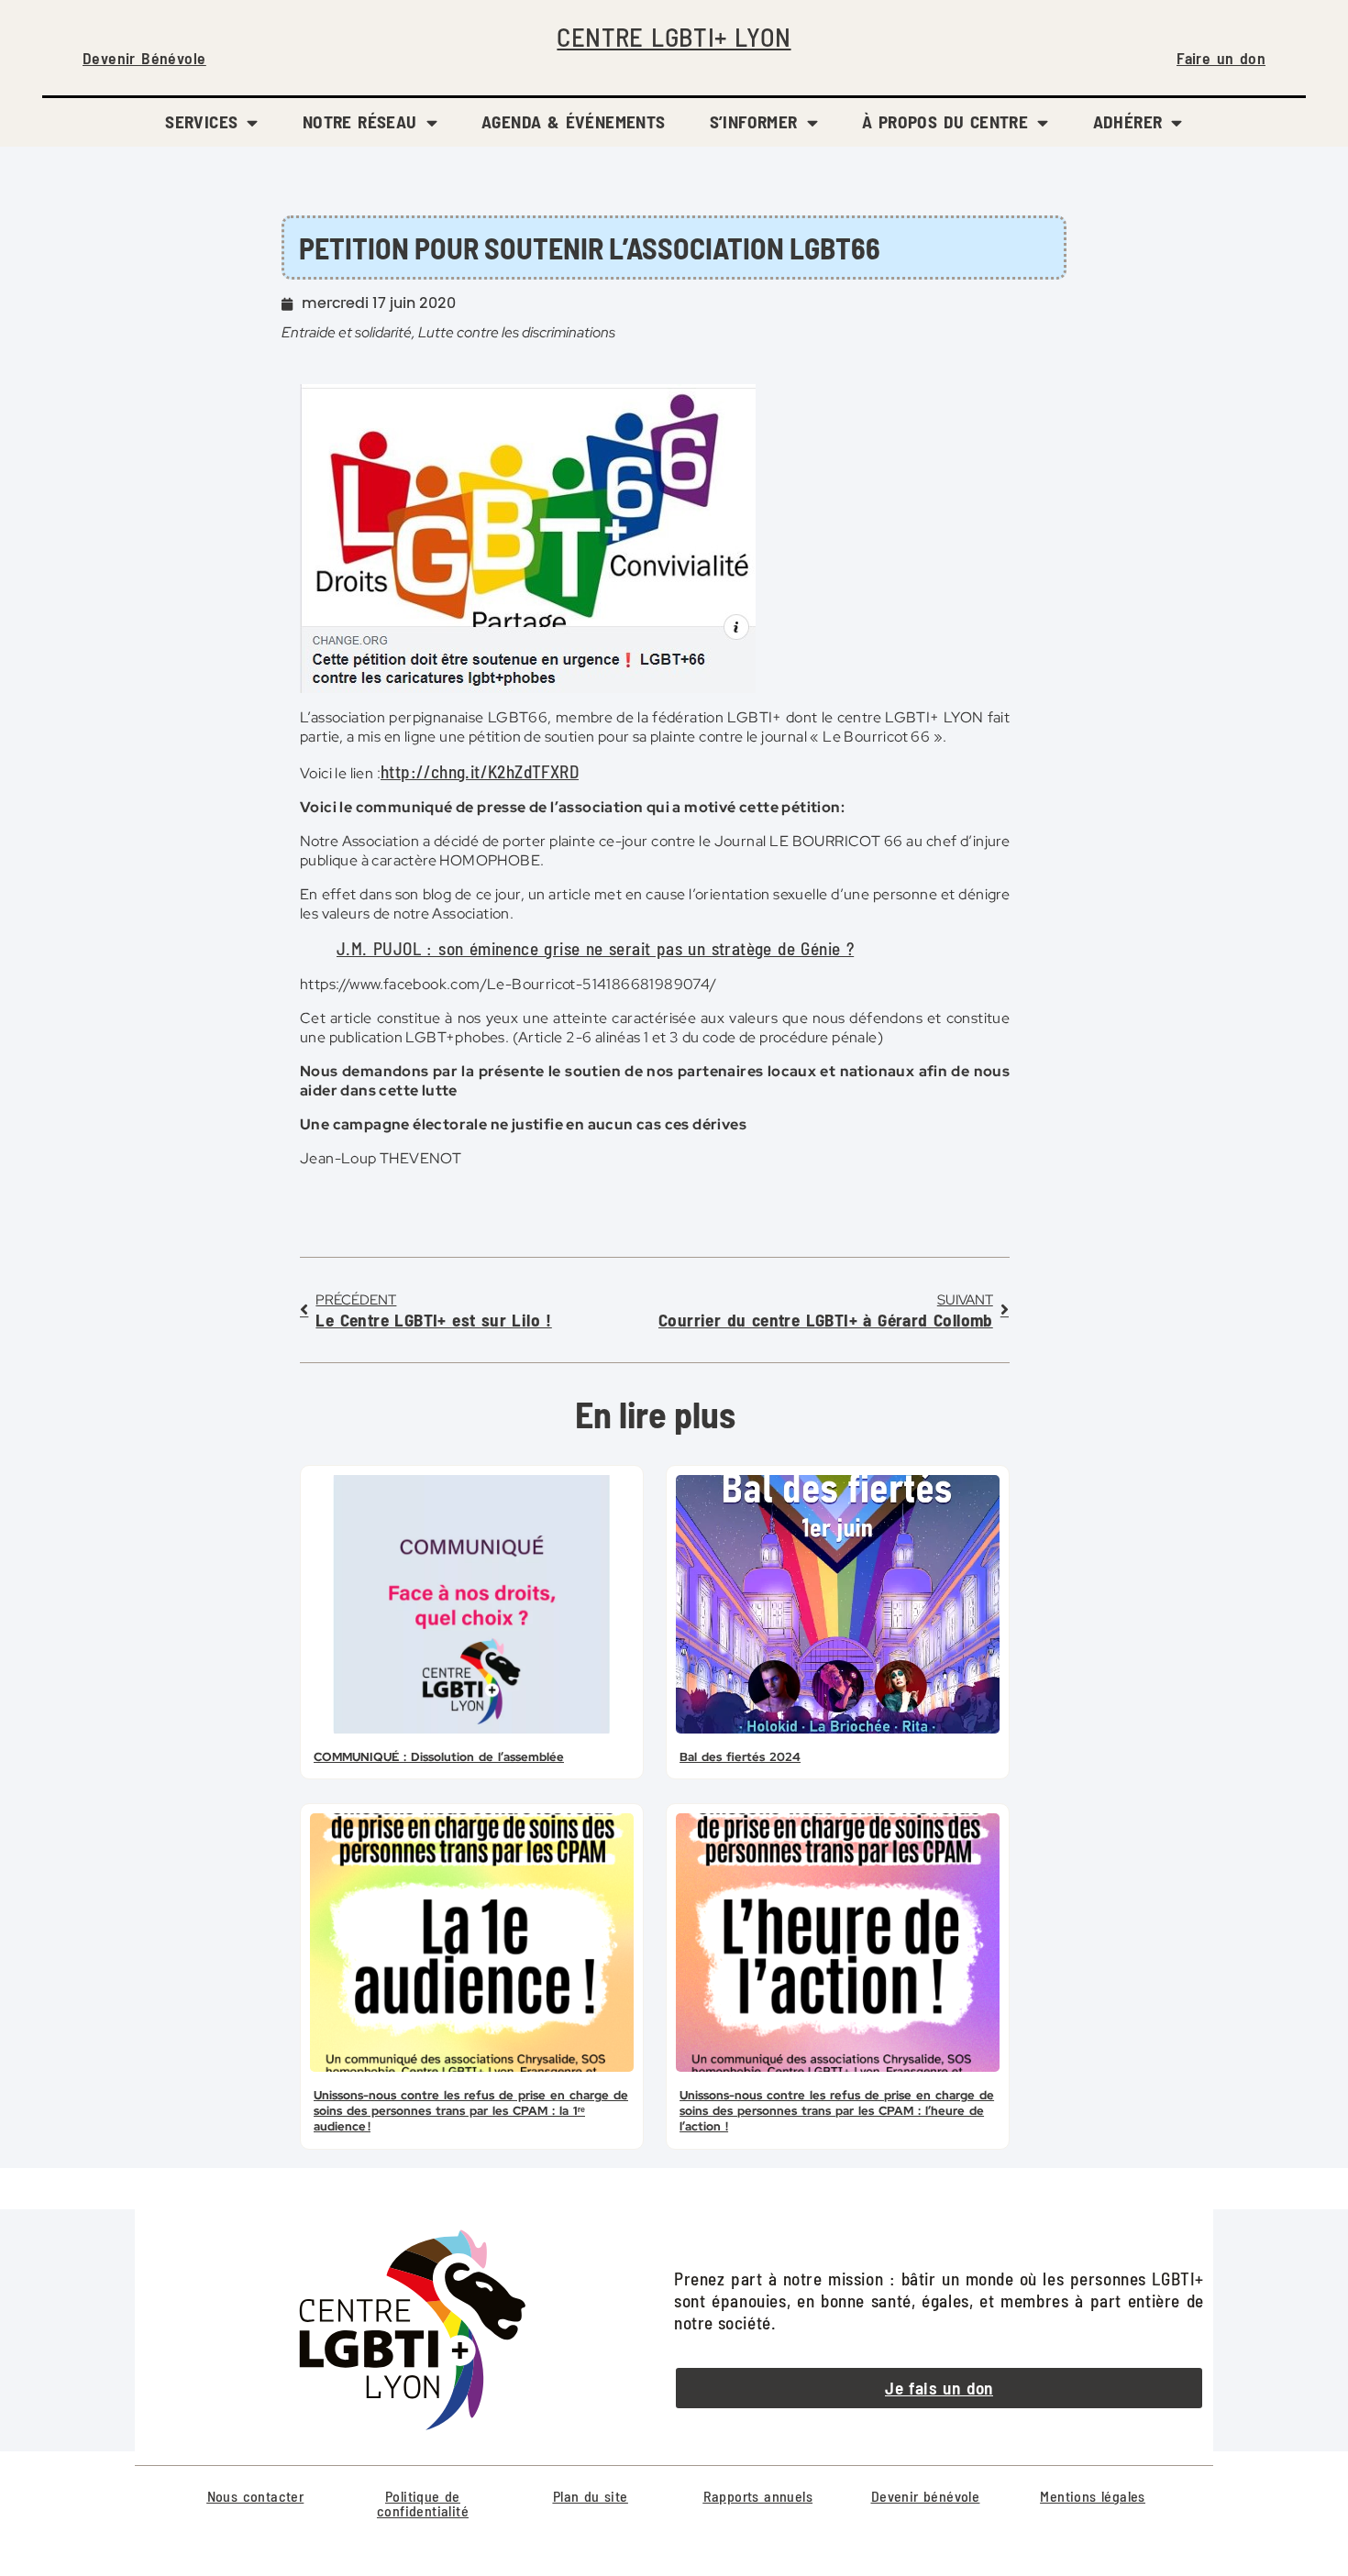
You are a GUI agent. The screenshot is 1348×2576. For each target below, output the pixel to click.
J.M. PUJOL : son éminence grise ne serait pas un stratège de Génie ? (595, 948)
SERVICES (201, 121)
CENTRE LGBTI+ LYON (674, 36)
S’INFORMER (754, 121)
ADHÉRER (1128, 121)
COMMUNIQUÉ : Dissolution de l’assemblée (439, 1757)
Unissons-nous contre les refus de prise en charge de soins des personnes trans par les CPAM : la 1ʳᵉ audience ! (471, 2111)
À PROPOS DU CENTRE (945, 121)
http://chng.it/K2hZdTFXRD (480, 771)
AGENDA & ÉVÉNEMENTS (574, 121)
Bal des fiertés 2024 (740, 1757)
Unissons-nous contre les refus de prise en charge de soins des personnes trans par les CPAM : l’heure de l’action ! (837, 2111)
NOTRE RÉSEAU (360, 121)
